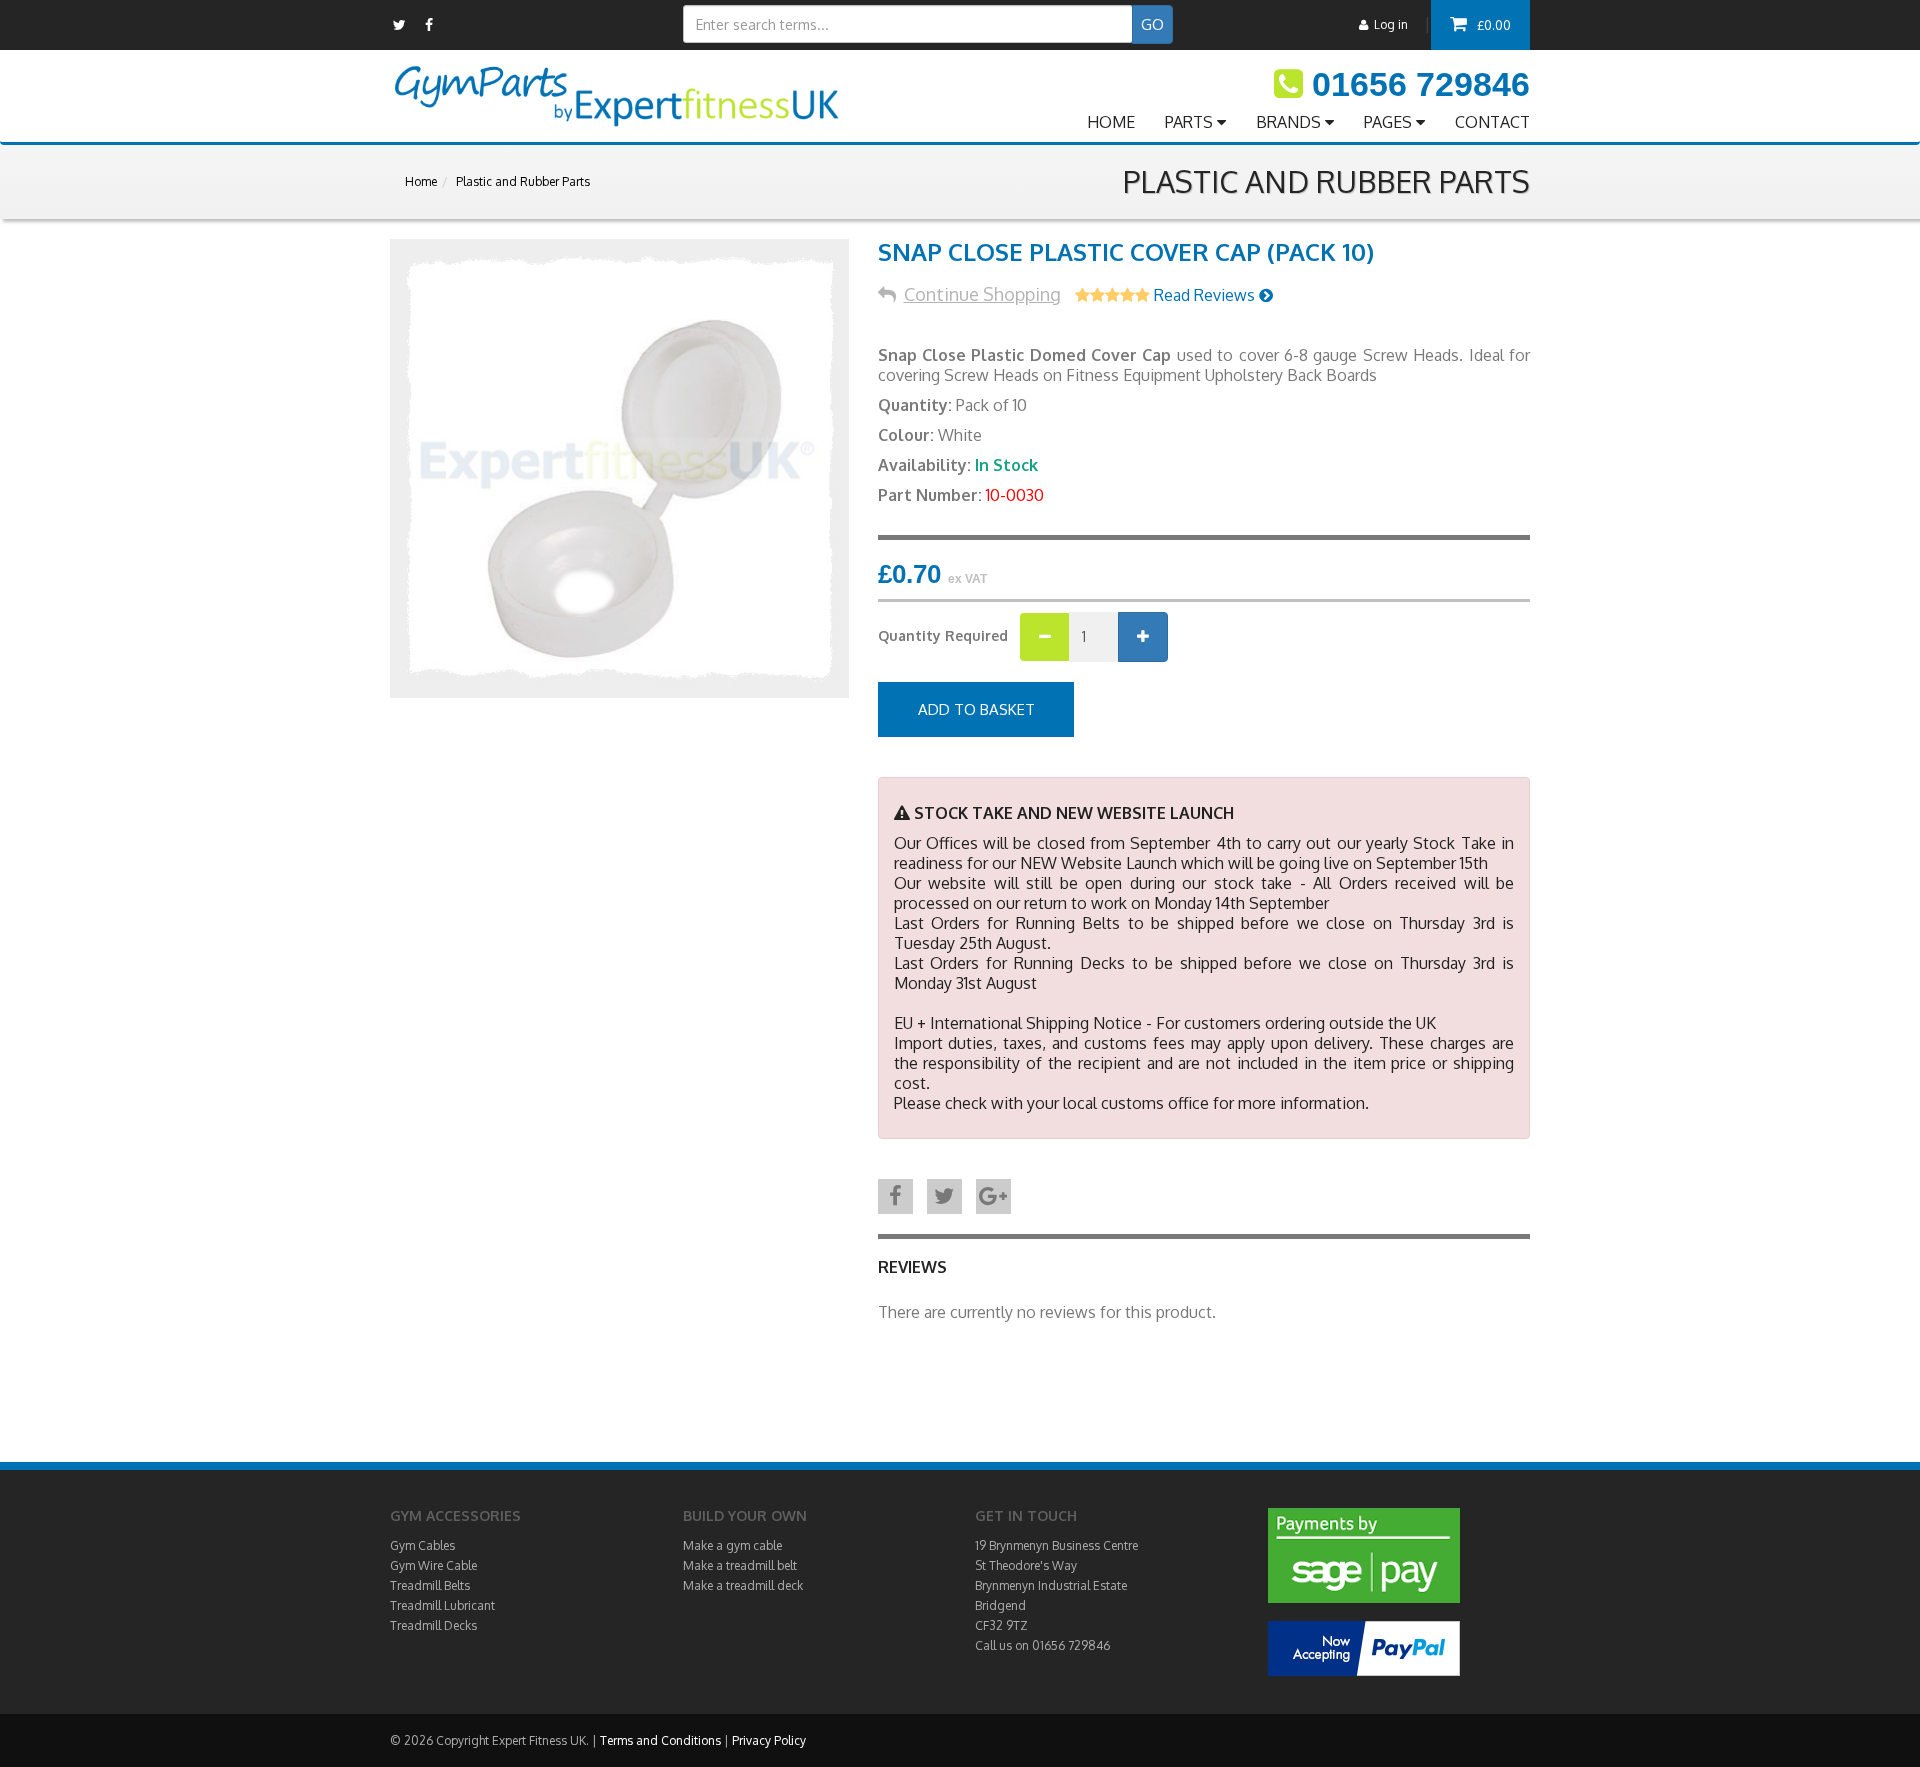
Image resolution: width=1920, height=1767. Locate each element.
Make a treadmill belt (740, 1565)
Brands (1290, 122)
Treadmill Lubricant (442, 1605)
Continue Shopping (982, 294)
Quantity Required (943, 635)
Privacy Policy (769, 1740)
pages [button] (1390, 122)
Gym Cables (422, 1545)
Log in (1388, 24)
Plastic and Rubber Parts (523, 181)
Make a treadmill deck (743, 1585)
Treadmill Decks (433, 1625)
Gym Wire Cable (433, 1565)
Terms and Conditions (660, 1740)
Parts (1191, 122)
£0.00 (1494, 25)
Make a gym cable (732, 1545)
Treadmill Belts (430, 1585)
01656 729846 (1421, 84)
